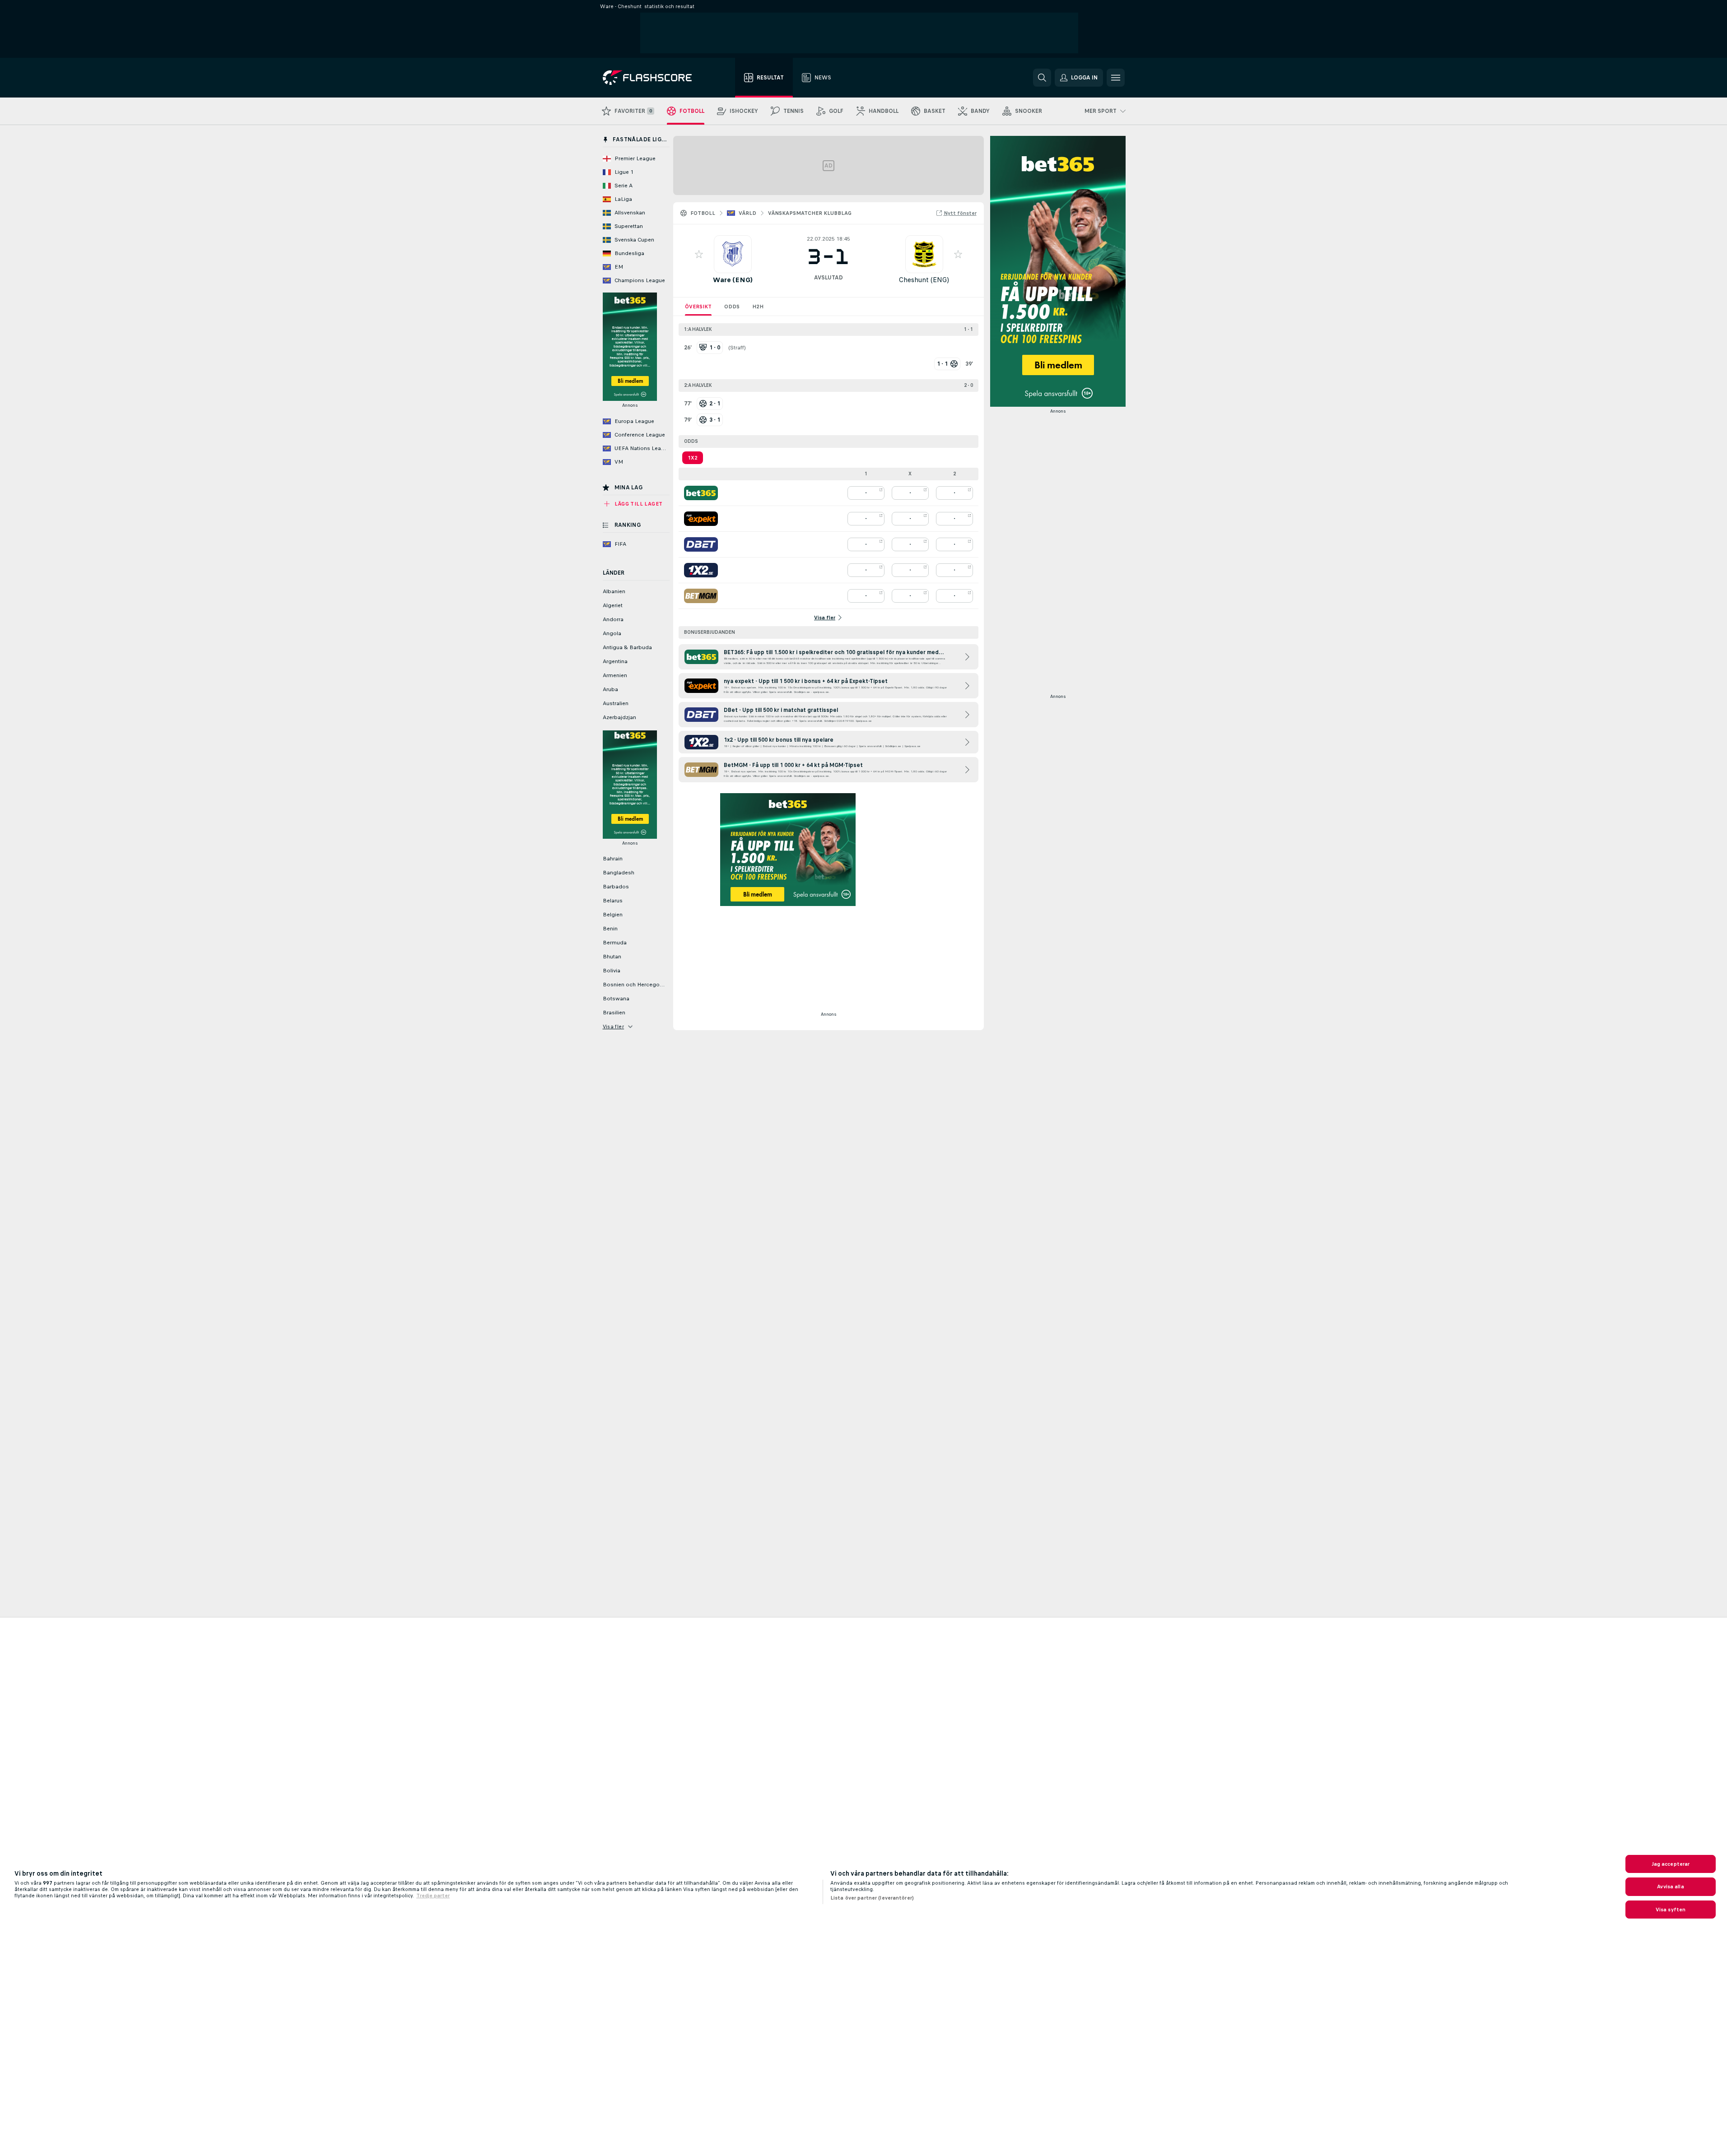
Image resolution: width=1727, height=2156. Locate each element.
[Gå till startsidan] (654, 78)
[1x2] (701, 570)
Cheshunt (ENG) (924, 280)
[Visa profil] (733, 254)
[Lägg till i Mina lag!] (699, 254)
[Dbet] (701, 544)
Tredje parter (433, 1896)
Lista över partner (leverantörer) (872, 1898)
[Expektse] (701, 519)
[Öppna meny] (1116, 78)
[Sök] (1042, 78)
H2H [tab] (758, 307)
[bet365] (701, 493)
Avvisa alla (1670, 1886)
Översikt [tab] (698, 307)
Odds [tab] (732, 307)
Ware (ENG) (733, 280)
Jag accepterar (1671, 1864)
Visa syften (1671, 1910)
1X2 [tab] (693, 458)
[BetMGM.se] (701, 596)
